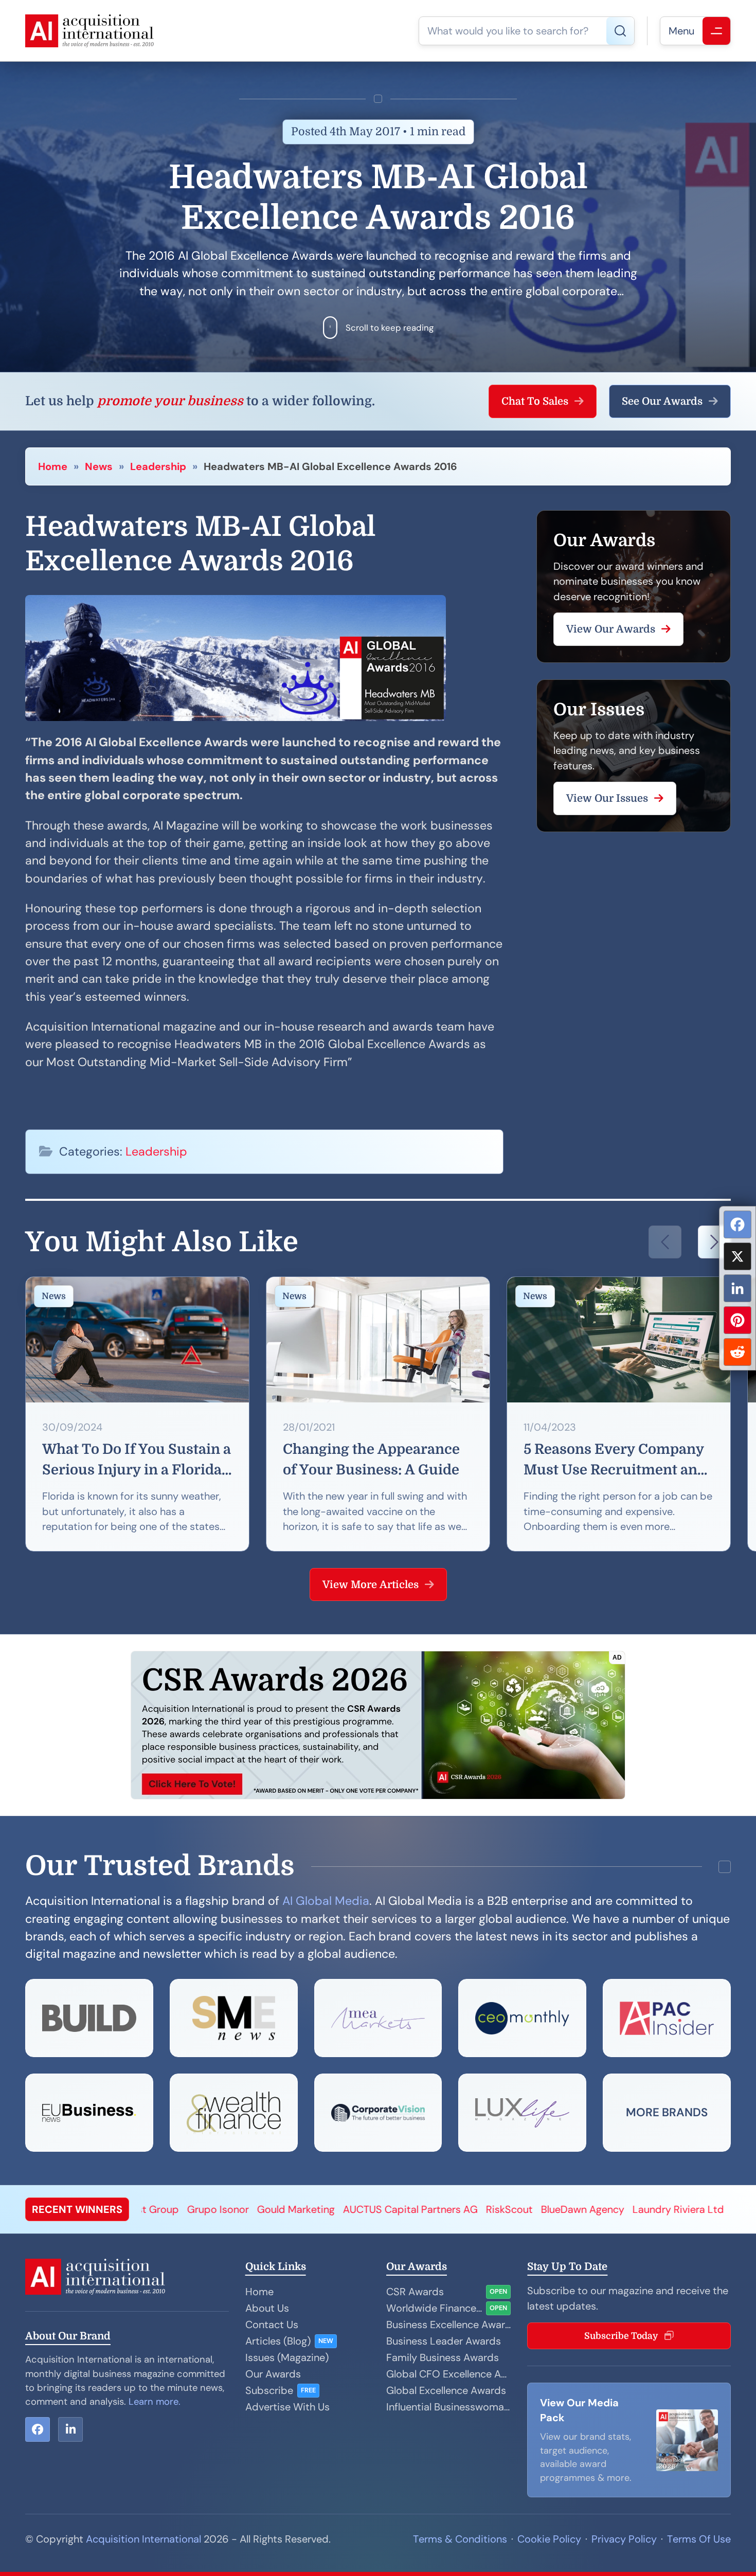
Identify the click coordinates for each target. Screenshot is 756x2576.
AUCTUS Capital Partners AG (250, 2209)
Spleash (661, 2209)
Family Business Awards (443, 2357)
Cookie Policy (549, 2539)
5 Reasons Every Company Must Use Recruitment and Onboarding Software (615, 1461)
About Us (267, 2308)
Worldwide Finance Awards (434, 2308)
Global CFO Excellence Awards (448, 2374)
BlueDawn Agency (422, 2209)
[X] (737, 1256)
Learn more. (155, 2402)
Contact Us (272, 2325)
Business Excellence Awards (448, 2325)
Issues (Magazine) (287, 2357)
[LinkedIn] (737, 1288)
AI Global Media (326, 1901)
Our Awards (273, 2374)
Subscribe (269, 2390)
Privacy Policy (624, 2539)
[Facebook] (737, 1224)
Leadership (158, 466)
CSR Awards (415, 2292)
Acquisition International (143, 2539)
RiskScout (349, 2209)
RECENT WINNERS (77, 2209)
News (99, 466)
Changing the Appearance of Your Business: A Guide (371, 1460)
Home (53, 466)
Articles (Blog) (278, 2341)
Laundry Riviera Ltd (518, 2209)
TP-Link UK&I (603, 2209)
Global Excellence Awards (446, 2390)
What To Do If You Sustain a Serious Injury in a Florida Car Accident (137, 1461)
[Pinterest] (737, 1320)
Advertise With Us (287, 2407)
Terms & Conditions (460, 2539)
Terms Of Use (699, 2539)
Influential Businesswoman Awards (448, 2407)
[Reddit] (737, 1352)
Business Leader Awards (444, 2341)
